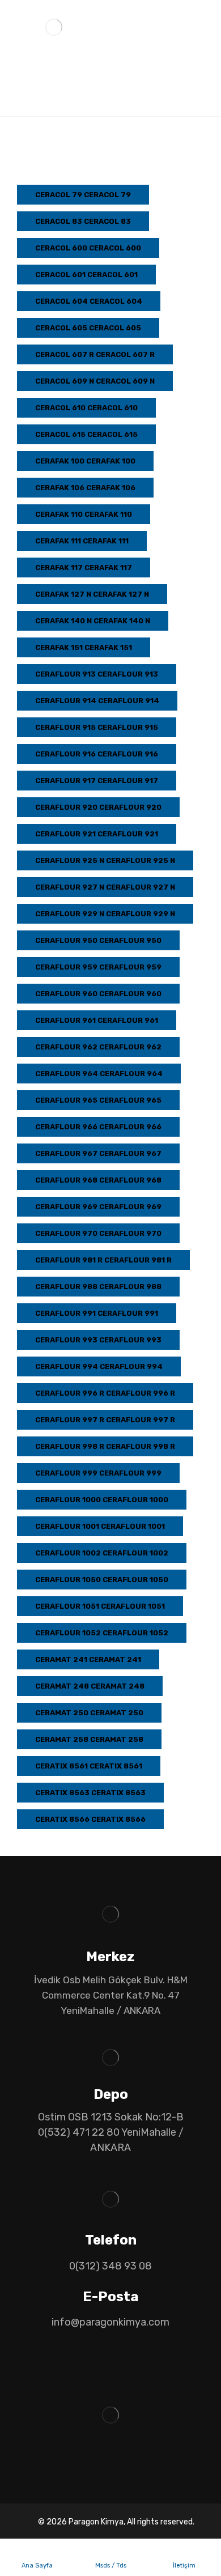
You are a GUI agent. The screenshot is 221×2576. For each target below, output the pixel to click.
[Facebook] (96, 2468)
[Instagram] (125, 2468)
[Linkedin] (110, 2468)
